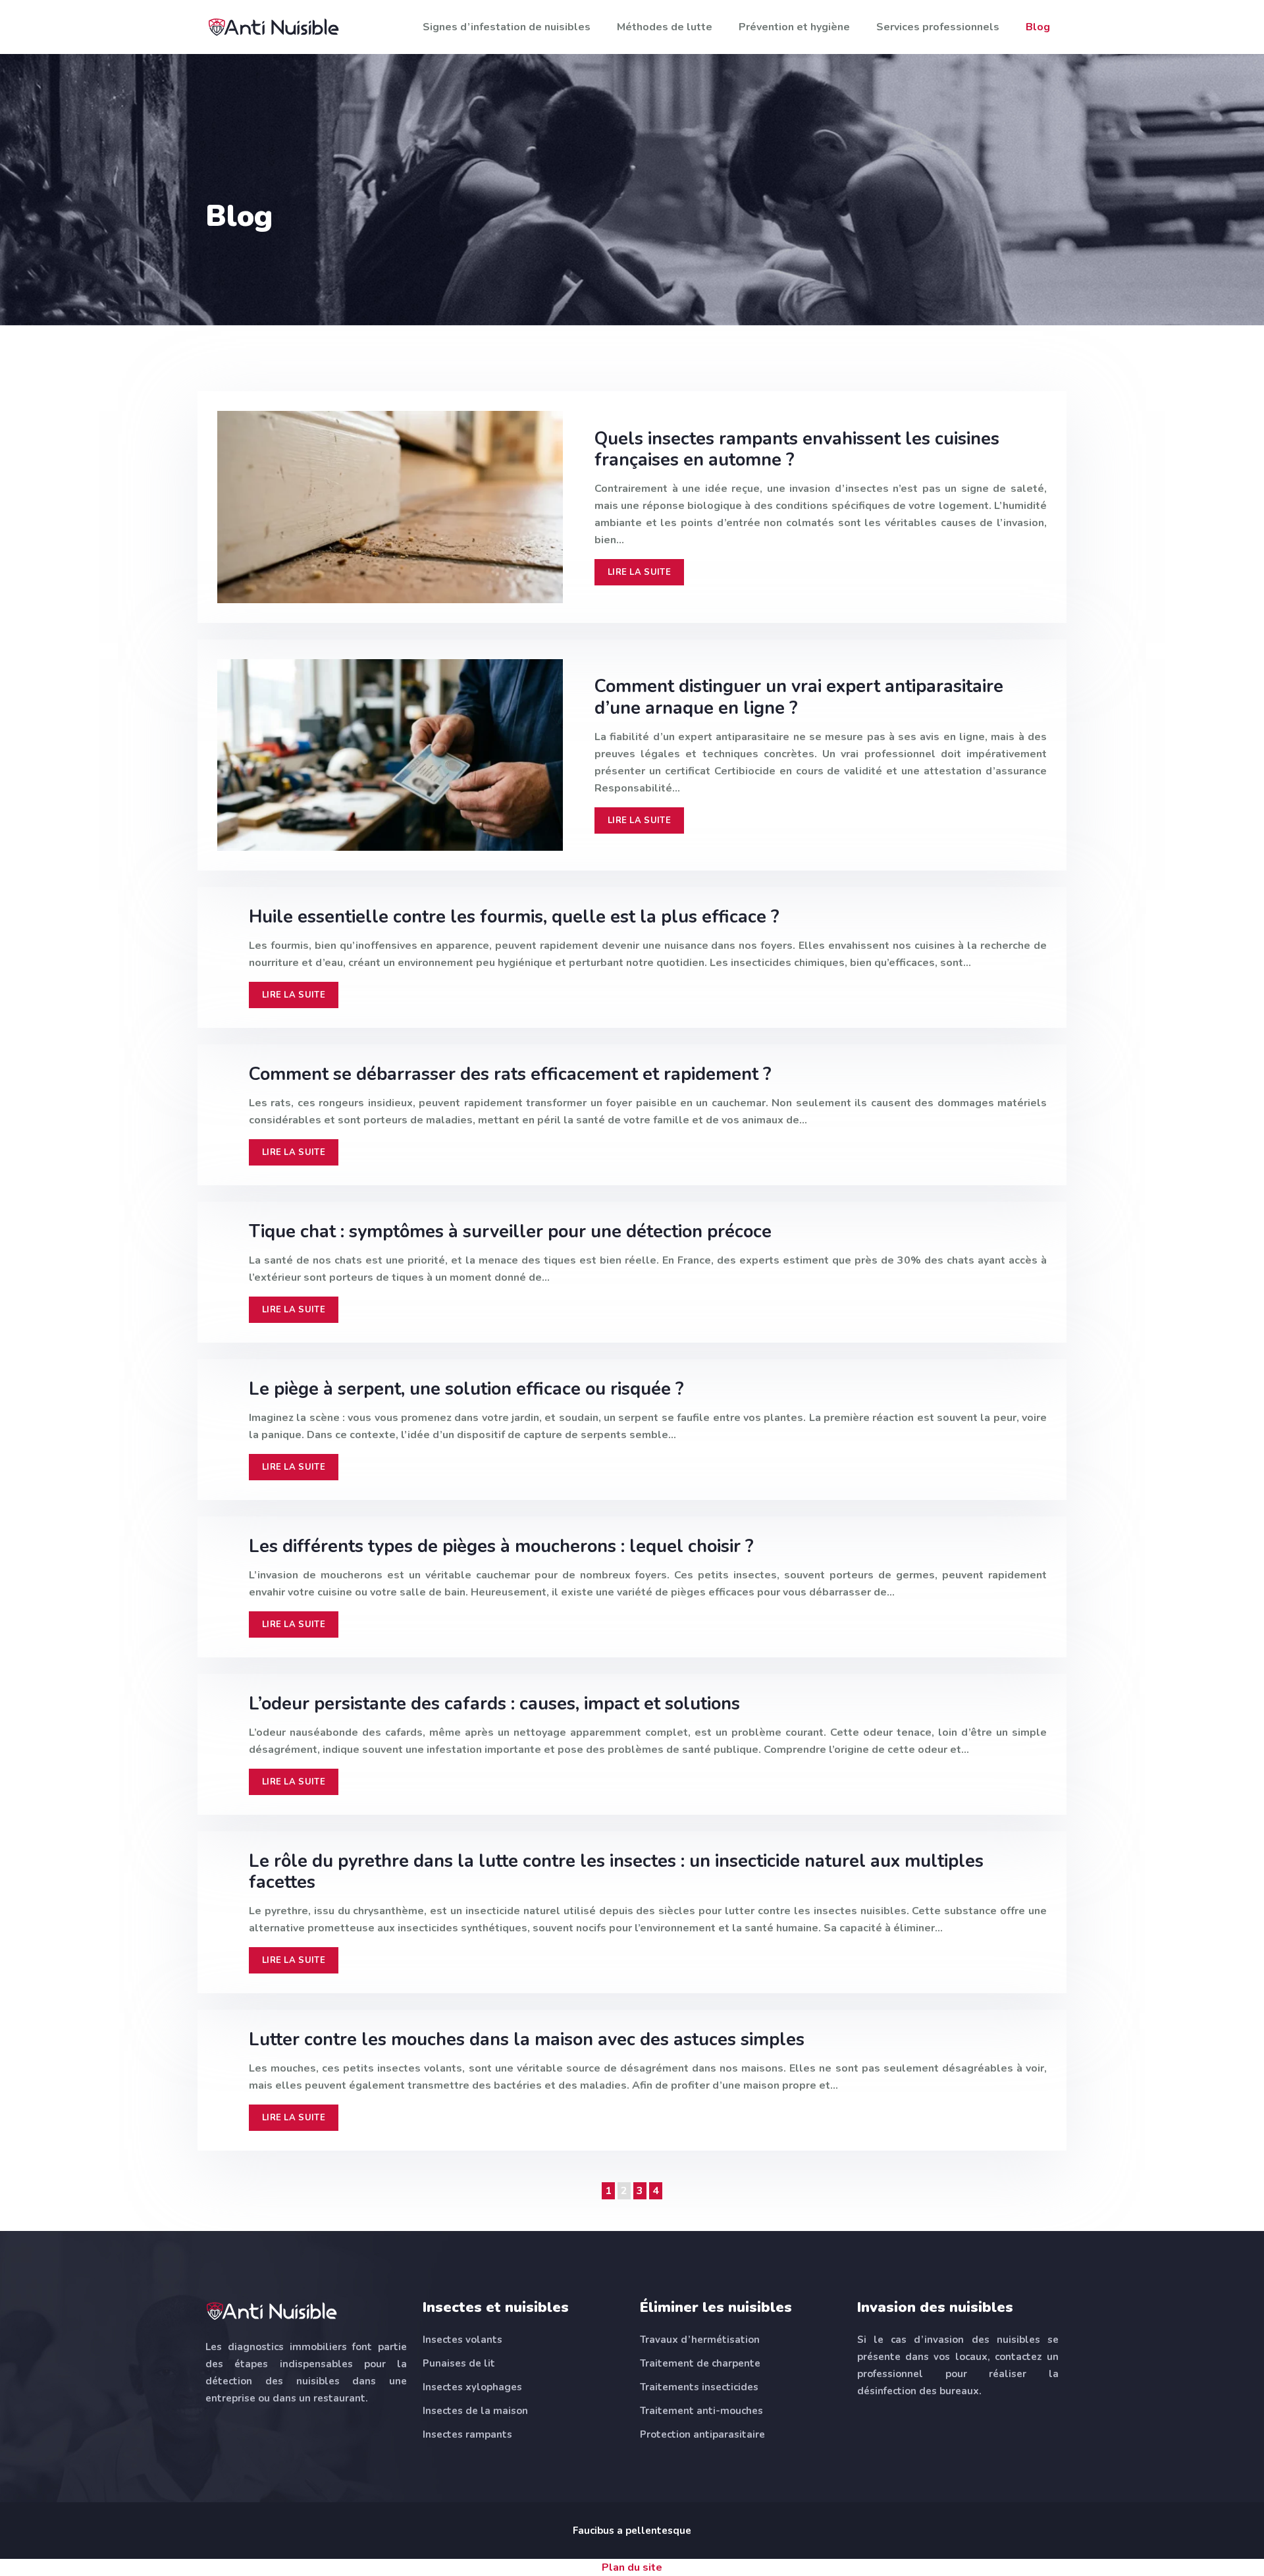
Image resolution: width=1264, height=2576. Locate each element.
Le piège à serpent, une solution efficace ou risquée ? (466, 1389)
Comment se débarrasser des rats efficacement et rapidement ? (510, 1074)
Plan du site (632, 2567)
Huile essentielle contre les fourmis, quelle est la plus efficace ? (514, 917)
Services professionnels (938, 27)
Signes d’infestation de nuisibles (507, 27)
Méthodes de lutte (665, 27)
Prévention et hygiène (794, 27)
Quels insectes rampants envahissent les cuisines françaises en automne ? (797, 449)
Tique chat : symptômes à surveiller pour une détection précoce (510, 1232)
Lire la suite (639, 572)
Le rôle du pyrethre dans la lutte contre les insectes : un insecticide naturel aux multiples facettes (616, 1872)
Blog (1038, 27)
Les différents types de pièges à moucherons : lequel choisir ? (501, 1546)
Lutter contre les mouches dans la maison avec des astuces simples (527, 2040)
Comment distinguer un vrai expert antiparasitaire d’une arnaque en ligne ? (799, 697)
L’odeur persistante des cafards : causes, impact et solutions (494, 1704)
